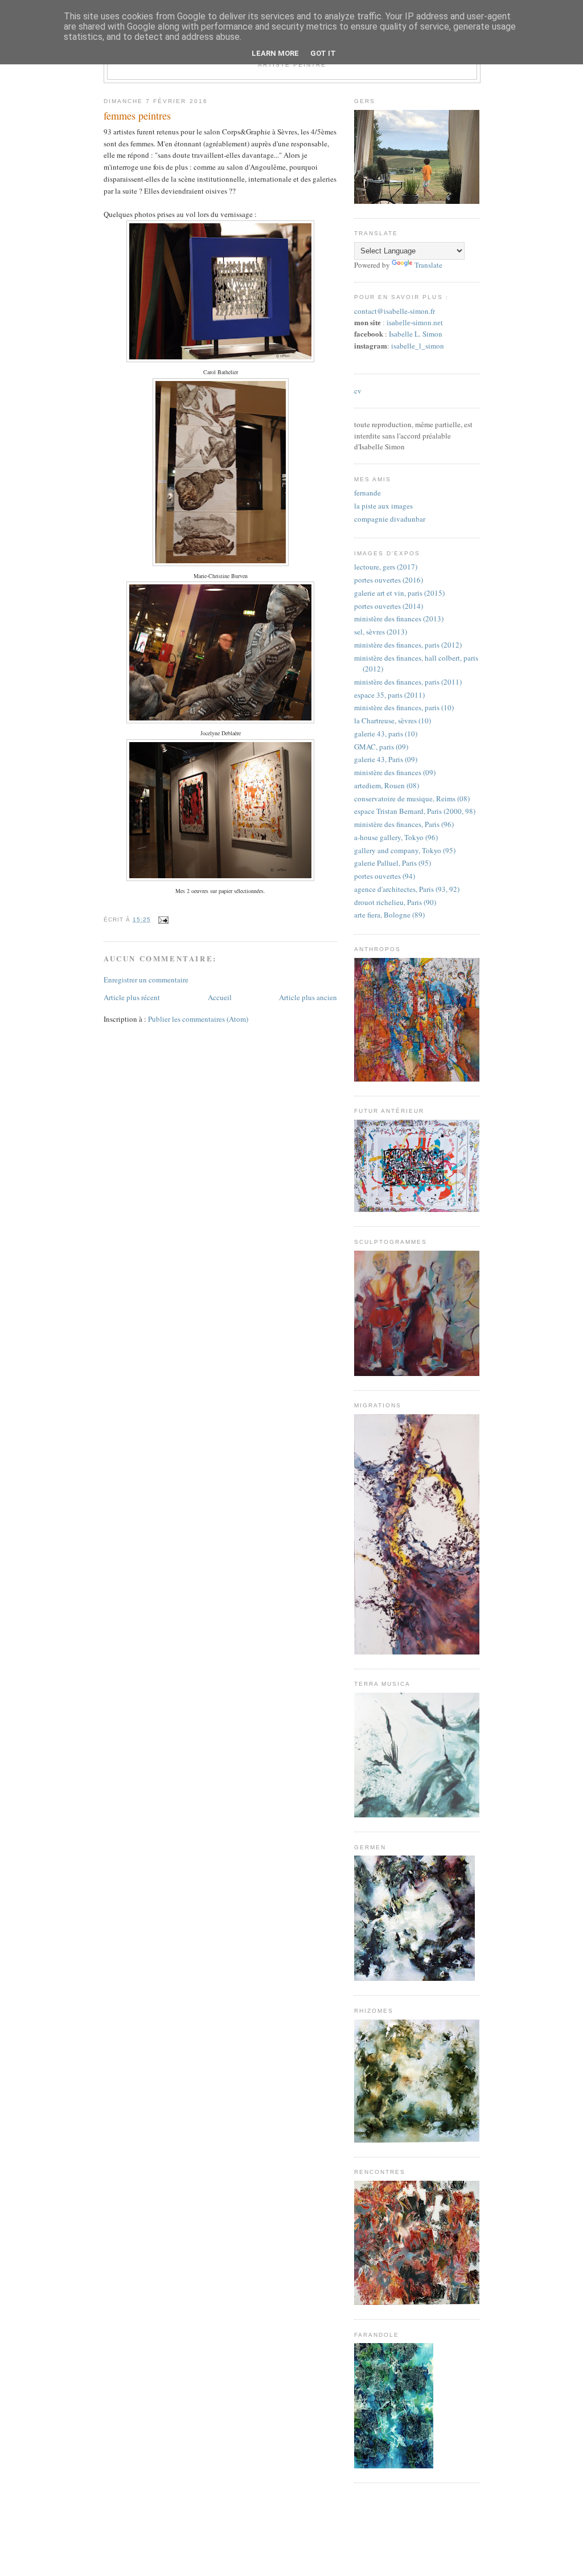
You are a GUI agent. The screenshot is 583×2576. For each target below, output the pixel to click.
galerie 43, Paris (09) (386, 759)
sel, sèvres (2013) (381, 632)
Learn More (275, 53)
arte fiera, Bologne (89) (389, 915)
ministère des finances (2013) (399, 619)
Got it (323, 53)
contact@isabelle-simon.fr (395, 311)
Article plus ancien (308, 997)
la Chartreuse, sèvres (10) (393, 720)
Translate (428, 265)
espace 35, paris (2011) (389, 695)
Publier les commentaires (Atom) (198, 1019)
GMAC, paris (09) (381, 747)
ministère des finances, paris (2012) (408, 645)
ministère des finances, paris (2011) (408, 682)
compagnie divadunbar (390, 519)
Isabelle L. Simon (416, 334)
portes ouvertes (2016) (389, 580)
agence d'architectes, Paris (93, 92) (407, 889)
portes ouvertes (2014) (389, 606)
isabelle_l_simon (418, 346)
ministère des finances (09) (395, 772)
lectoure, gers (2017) (386, 567)
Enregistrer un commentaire (146, 980)
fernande (368, 493)
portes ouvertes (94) (385, 876)
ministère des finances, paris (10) (404, 707)
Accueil (220, 997)
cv (358, 391)
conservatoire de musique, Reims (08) (412, 798)
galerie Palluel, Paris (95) (393, 863)
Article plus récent (132, 997)
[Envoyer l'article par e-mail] (162, 920)
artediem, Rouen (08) (387, 785)
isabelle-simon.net (415, 323)
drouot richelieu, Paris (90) (395, 902)
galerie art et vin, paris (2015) (399, 593)
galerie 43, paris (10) (386, 734)
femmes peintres (137, 116)
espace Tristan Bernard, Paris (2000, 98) (415, 811)
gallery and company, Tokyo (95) (405, 850)
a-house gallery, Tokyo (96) (396, 837)
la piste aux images (383, 506)
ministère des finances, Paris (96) (404, 824)
